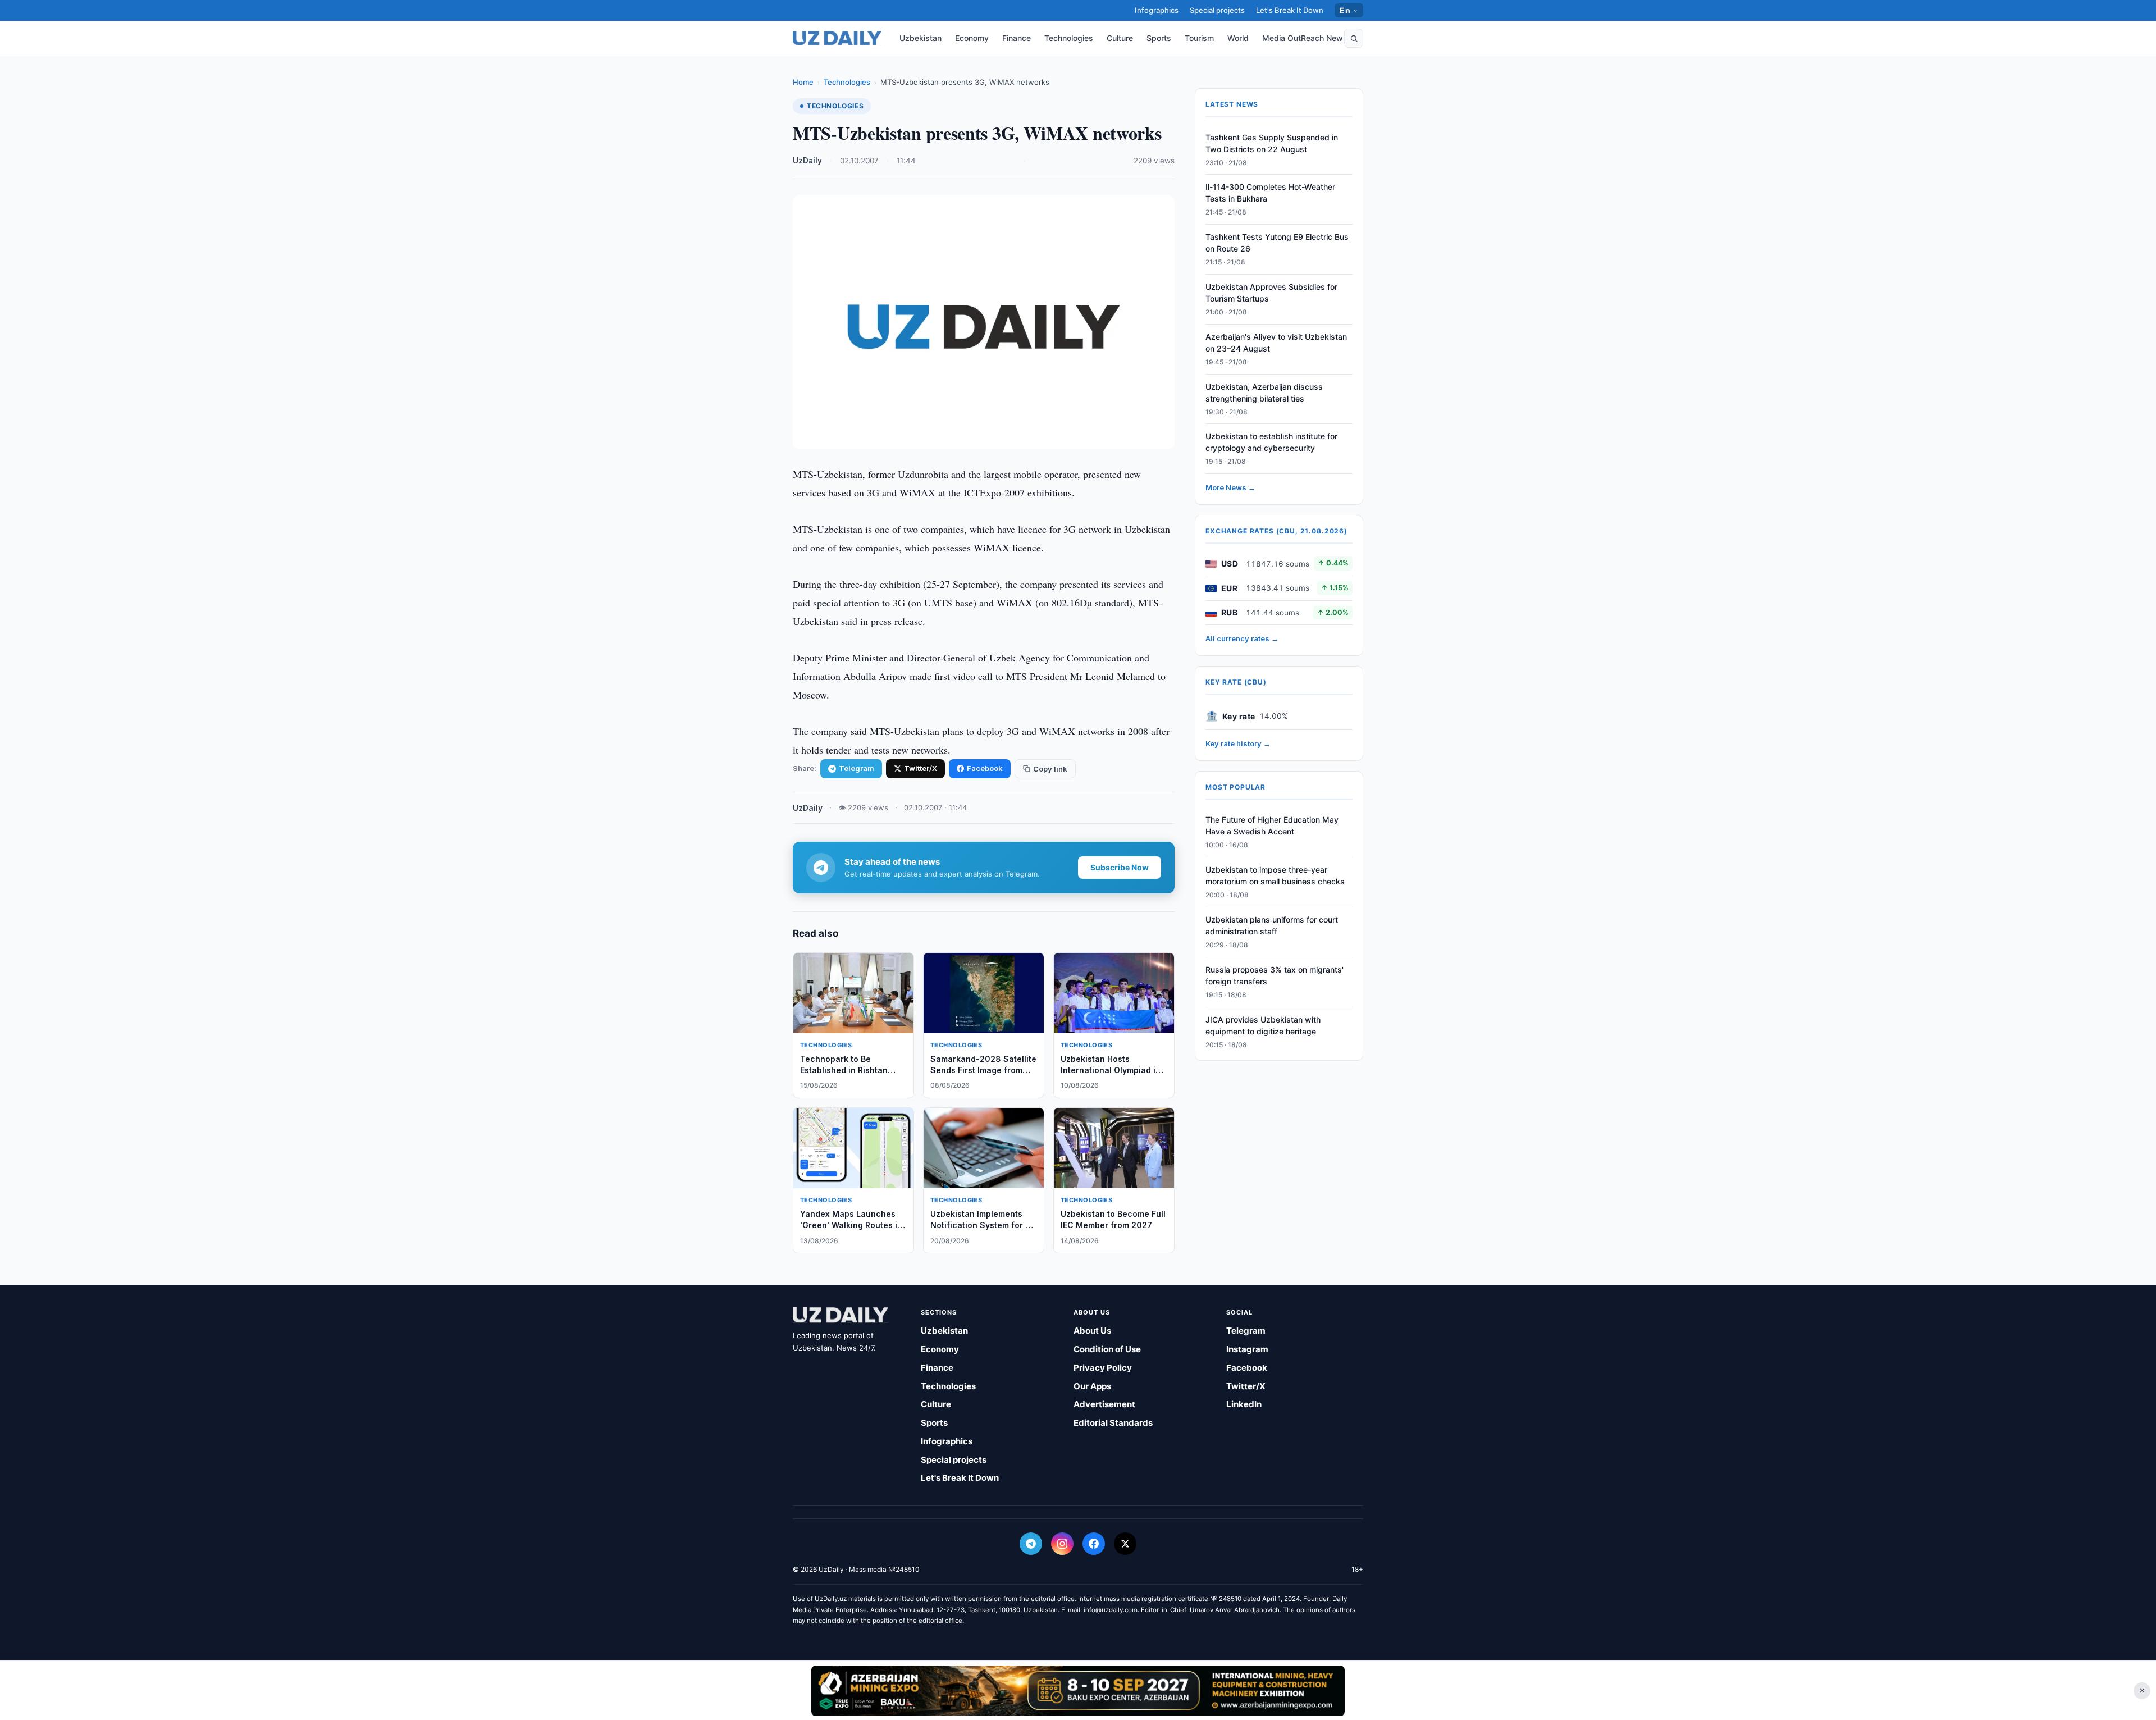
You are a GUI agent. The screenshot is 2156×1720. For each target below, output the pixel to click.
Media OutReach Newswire (1313, 38)
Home (803, 82)
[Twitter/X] (1125, 1544)
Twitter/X (921, 768)
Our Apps (1092, 1386)
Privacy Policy (1103, 1368)
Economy (972, 38)
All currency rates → (1242, 639)
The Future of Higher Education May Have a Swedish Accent (1272, 826)
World (1238, 38)
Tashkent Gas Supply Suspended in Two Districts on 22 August (1272, 143)
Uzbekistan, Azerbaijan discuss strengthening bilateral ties (1264, 393)
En (1345, 10)
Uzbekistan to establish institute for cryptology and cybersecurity (1271, 442)
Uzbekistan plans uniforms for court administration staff (1272, 926)
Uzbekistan (921, 38)
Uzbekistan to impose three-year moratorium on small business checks (1275, 876)
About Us (1092, 1331)
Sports (1159, 38)
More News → (1230, 488)
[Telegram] (1031, 1544)
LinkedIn (1244, 1404)
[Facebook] (1094, 1544)
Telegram (857, 768)
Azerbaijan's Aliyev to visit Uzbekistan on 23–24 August (1276, 343)
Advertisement (1104, 1404)
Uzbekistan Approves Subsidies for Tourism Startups (1271, 293)
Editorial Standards (1113, 1423)
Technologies (1069, 38)
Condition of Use (1107, 1349)
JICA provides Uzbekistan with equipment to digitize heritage (1263, 1025)
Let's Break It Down (1290, 10)
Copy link (1050, 769)
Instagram (1247, 1349)
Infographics (1157, 10)
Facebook (985, 768)
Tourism (1199, 38)
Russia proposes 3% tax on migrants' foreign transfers (1275, 975)
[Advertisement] (1078, 1690)
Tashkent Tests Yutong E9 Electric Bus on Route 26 (1277, 243)
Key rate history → (1238, 744)
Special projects (1217, 10)
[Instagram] (1062, 1544)
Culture (1120, 38)
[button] (1354, 38)
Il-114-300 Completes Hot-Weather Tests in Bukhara (1270, 193)
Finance (1017, 38)
